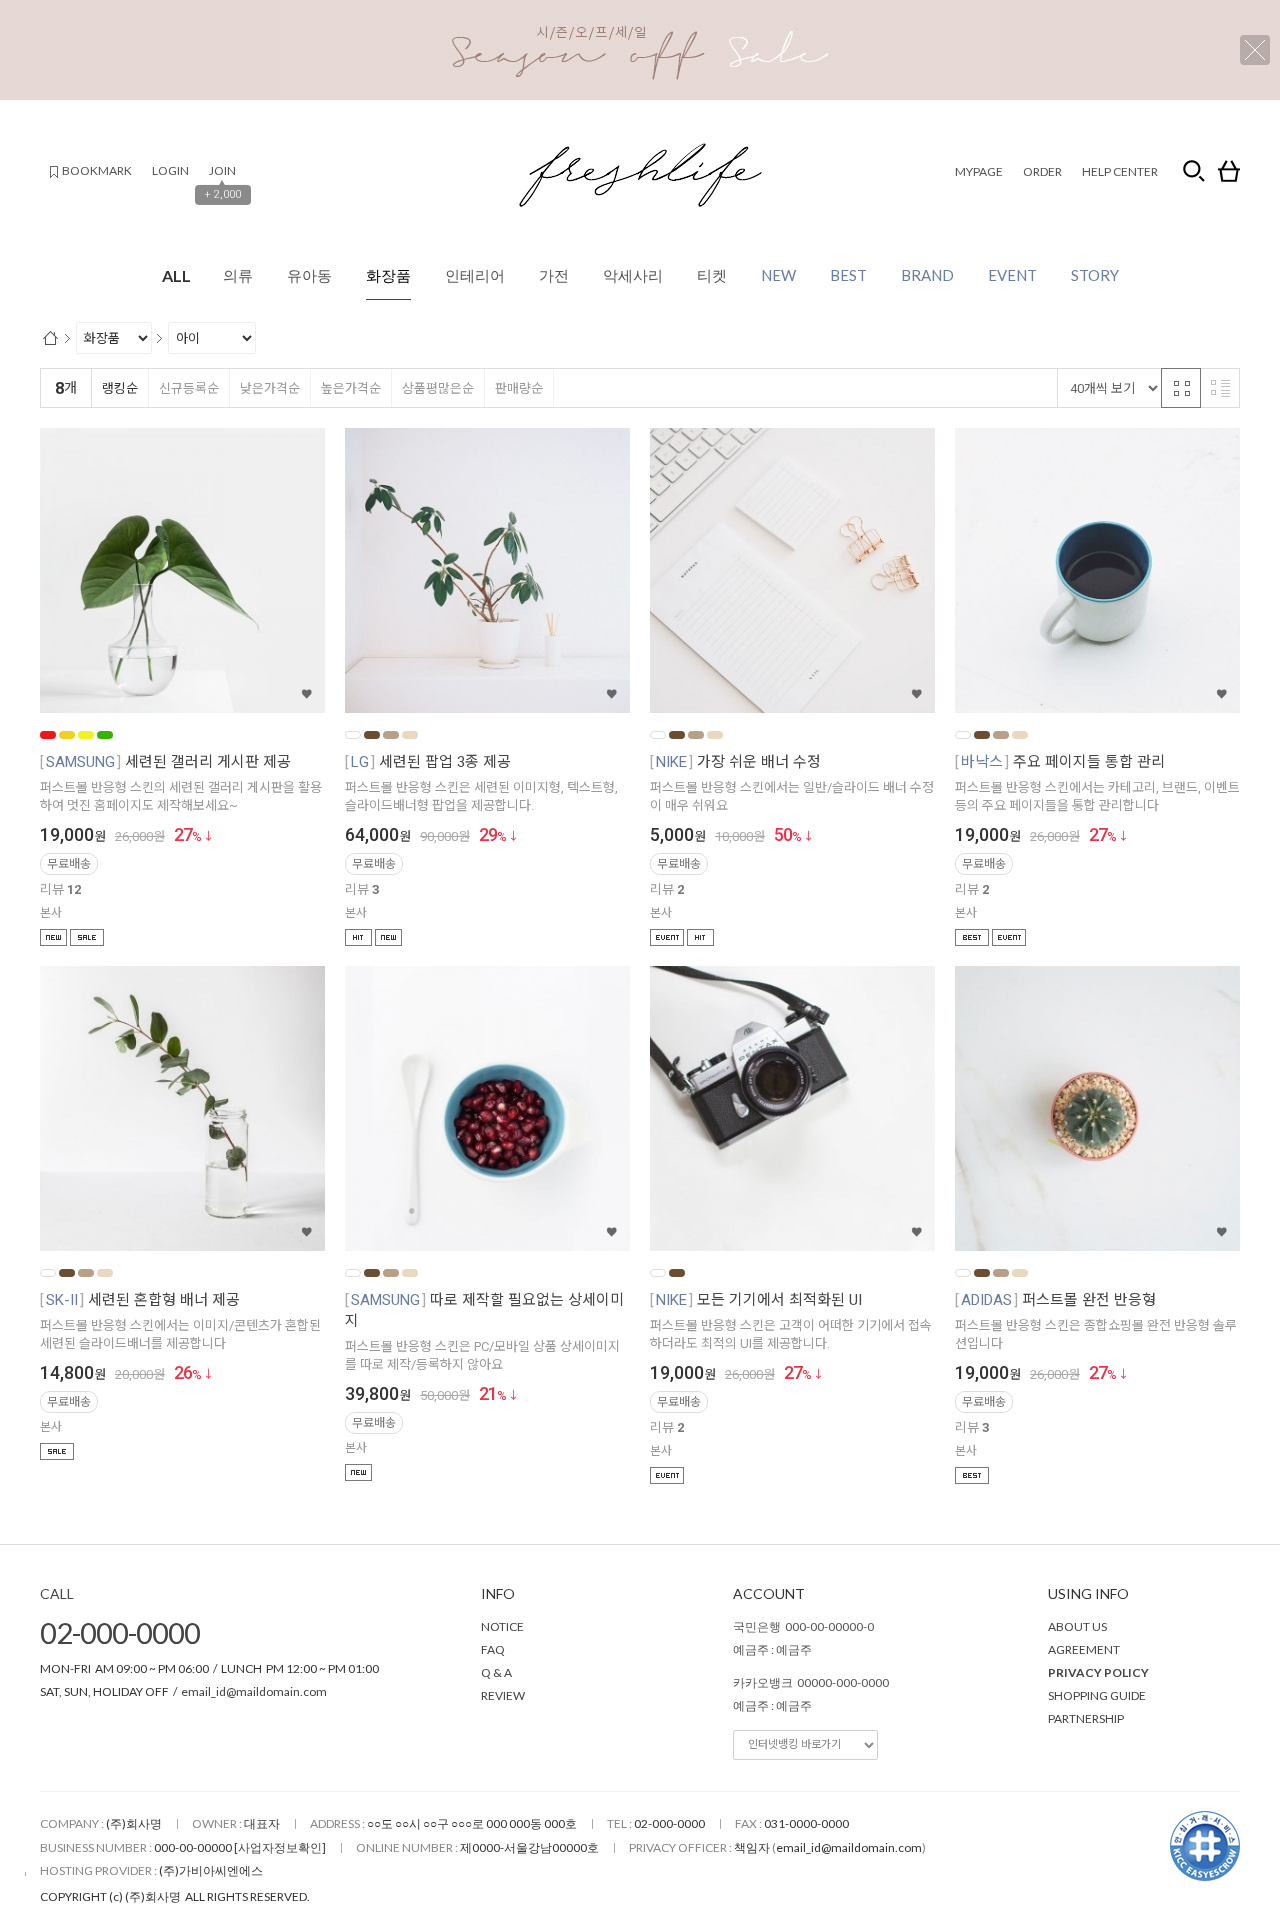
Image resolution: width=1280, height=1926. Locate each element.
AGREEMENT (1084, 1649)
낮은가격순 (270, 388)
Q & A (496, 1672)
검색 (1194, 171)
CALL (57, 1593)
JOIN (222, 170)
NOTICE (502, 1626)
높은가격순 (351, 388)
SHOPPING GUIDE (1097, 1695)
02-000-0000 (120, 1632)
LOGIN (170, 170)
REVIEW (503, 1695)
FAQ (493, 1649)
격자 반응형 (1181, 388)
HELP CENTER (1120, 171)
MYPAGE (979, 171)
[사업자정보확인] (280, 1847)
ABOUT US (1077, 1626)
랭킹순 (120, 388)
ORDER (1042, 171)
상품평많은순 (438, 388)
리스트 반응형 (1220, 388)
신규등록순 (189, 388)
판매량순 (519, 388)
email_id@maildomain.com (254, 1691)
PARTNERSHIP (1086, 1718)
